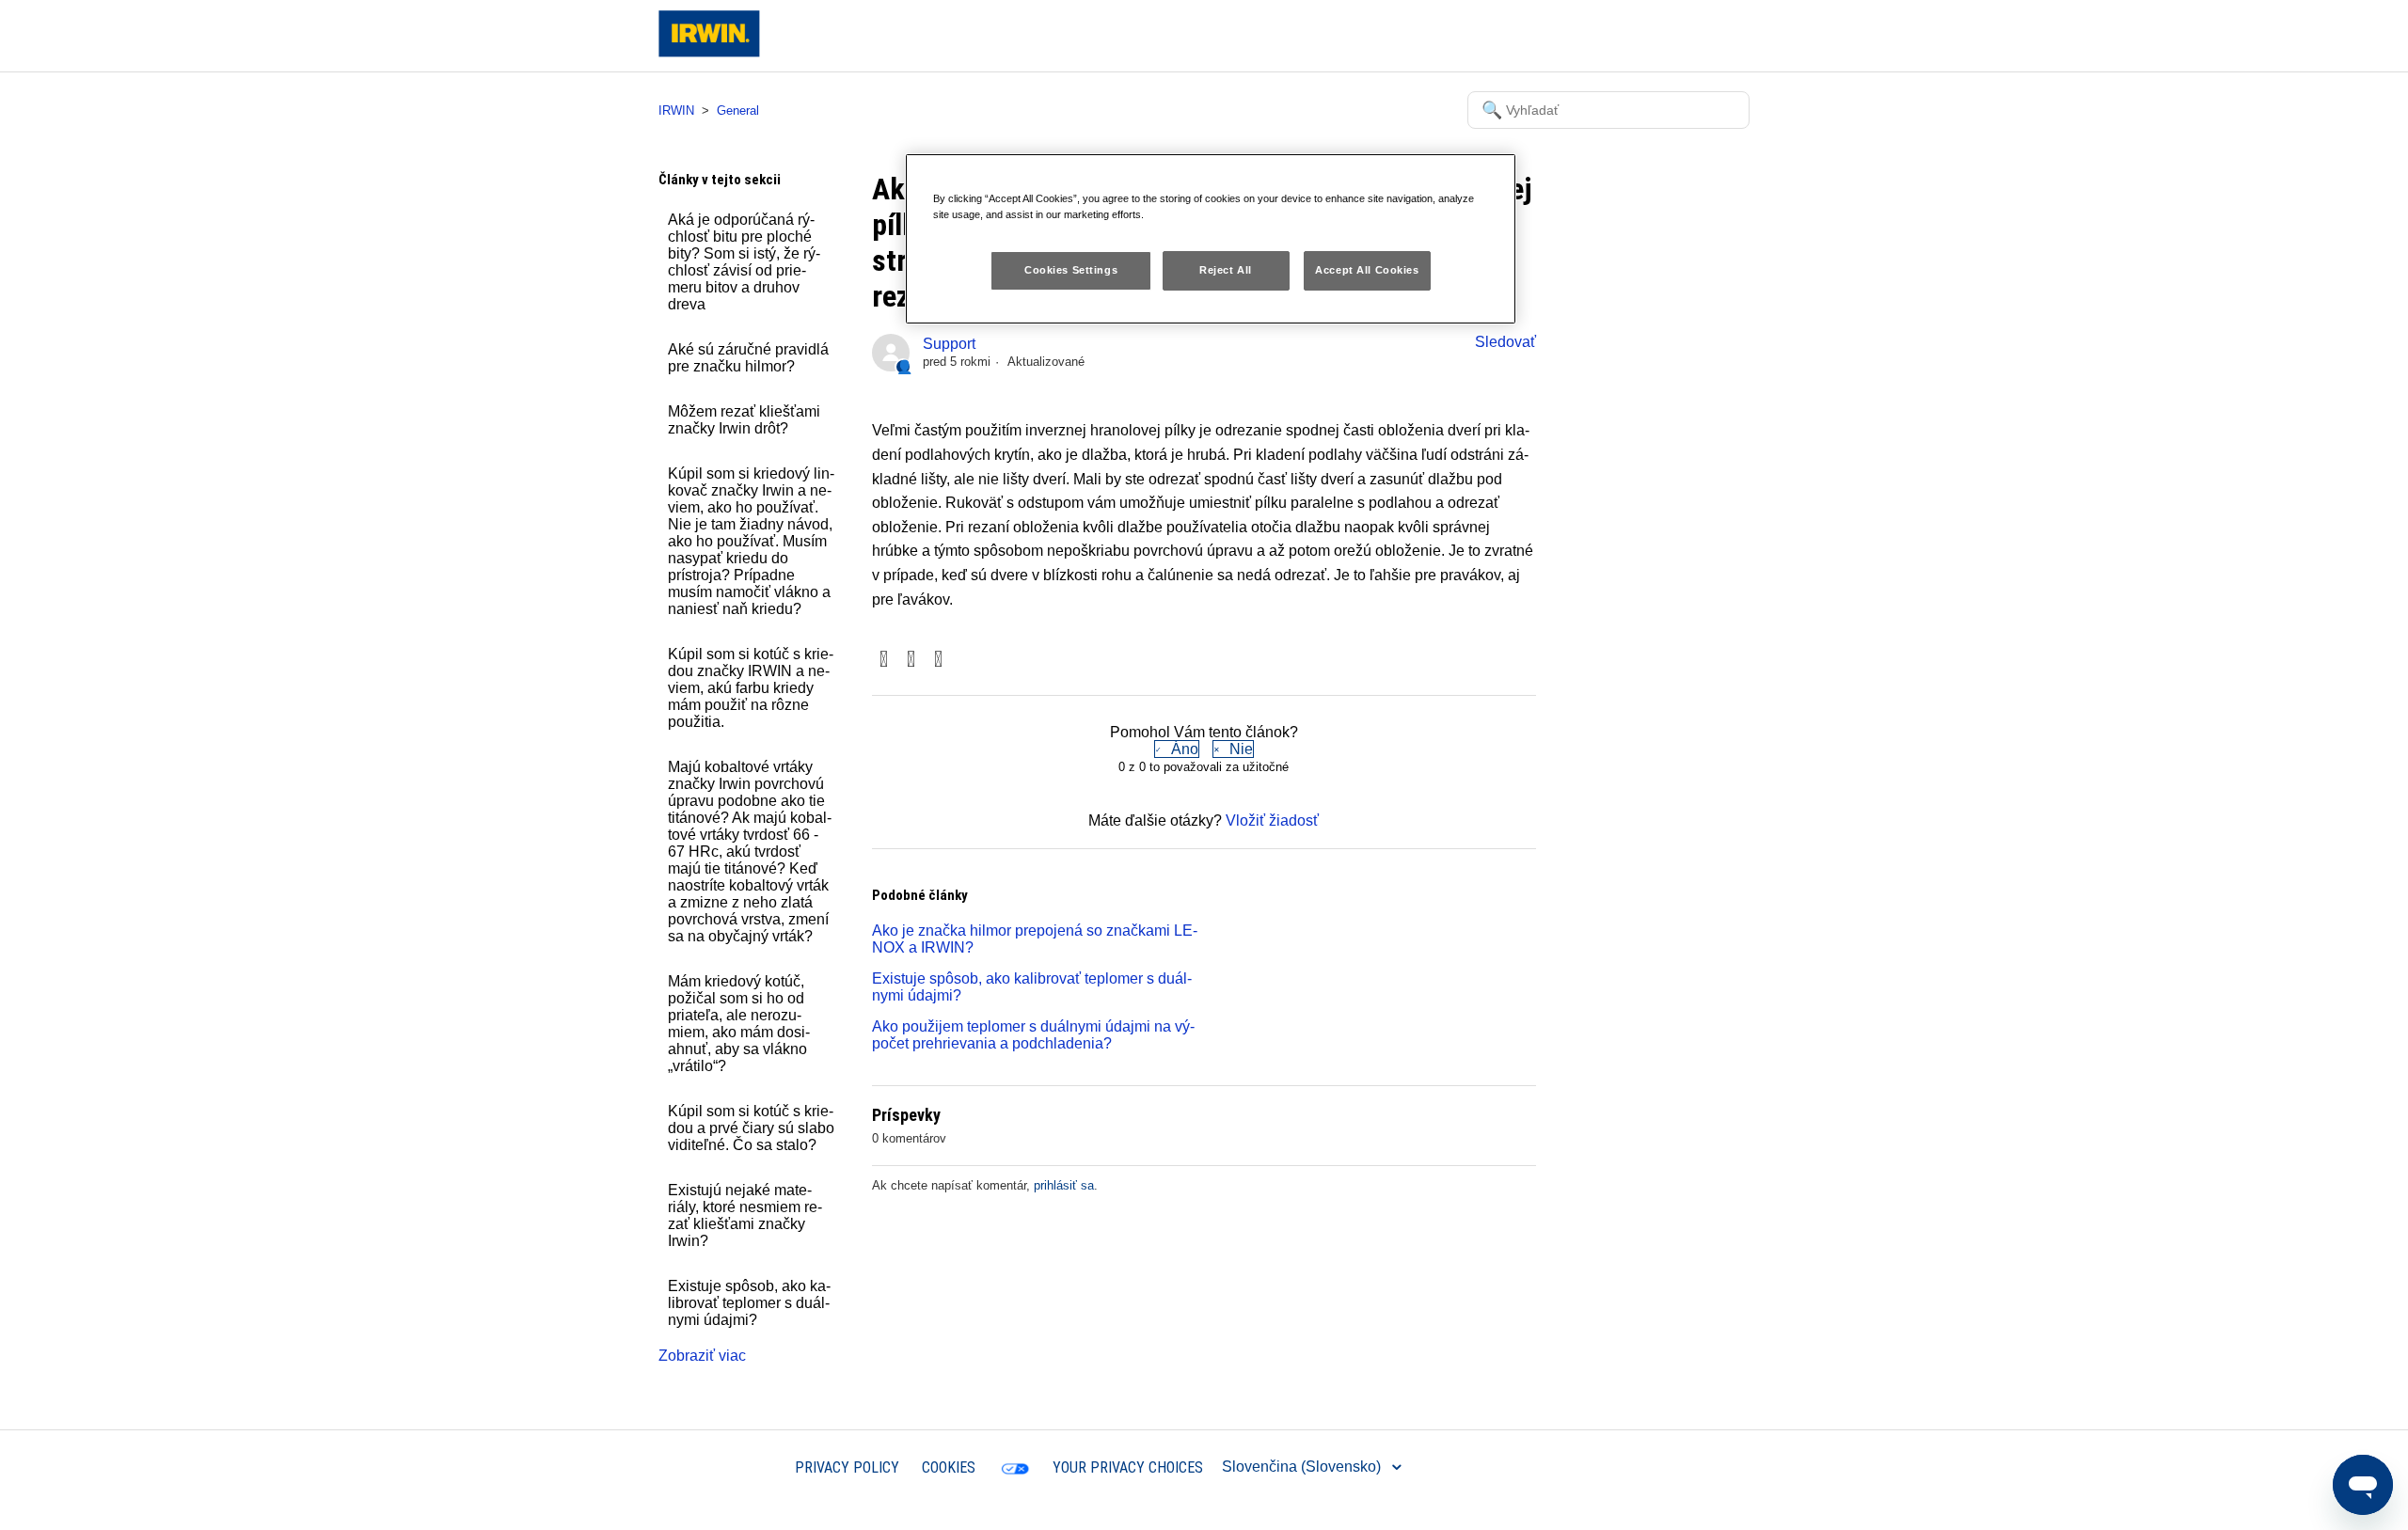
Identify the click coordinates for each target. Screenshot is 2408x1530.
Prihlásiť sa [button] (1696, 35)
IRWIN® (745, 1467)
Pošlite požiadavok (1581, 35)
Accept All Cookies (1367, 270)
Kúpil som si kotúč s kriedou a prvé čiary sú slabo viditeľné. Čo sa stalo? (751, 1128)
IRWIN (676, 110)
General (738, 110)
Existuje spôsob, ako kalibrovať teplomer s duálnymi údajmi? (749, 1303)
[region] (1211, 239)
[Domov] (709, 52)
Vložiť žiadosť (1272, 820)
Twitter (911, 661)
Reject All (1226, 270)
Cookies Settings (1071, 270)
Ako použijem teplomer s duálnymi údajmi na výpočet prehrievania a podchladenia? (1033, 1035)
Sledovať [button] (1505, 342)
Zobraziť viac (702, 1356)
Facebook (884, 661)
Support (949, 344)
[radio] (1177, 749)
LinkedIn (938, 661)
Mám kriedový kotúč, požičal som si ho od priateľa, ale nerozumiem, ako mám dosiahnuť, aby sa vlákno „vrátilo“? (739, 1024)
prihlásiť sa (1064, 1185)
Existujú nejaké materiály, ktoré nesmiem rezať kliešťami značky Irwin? (745, 1215)
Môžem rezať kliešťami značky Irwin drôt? (744, 420)
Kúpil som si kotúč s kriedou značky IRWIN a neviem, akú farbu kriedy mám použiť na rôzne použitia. (751, 688)
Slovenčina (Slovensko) (1303, 1467)
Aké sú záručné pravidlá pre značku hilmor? (748, 358)
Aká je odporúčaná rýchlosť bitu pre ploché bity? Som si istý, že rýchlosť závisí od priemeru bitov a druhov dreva (744, 262)
